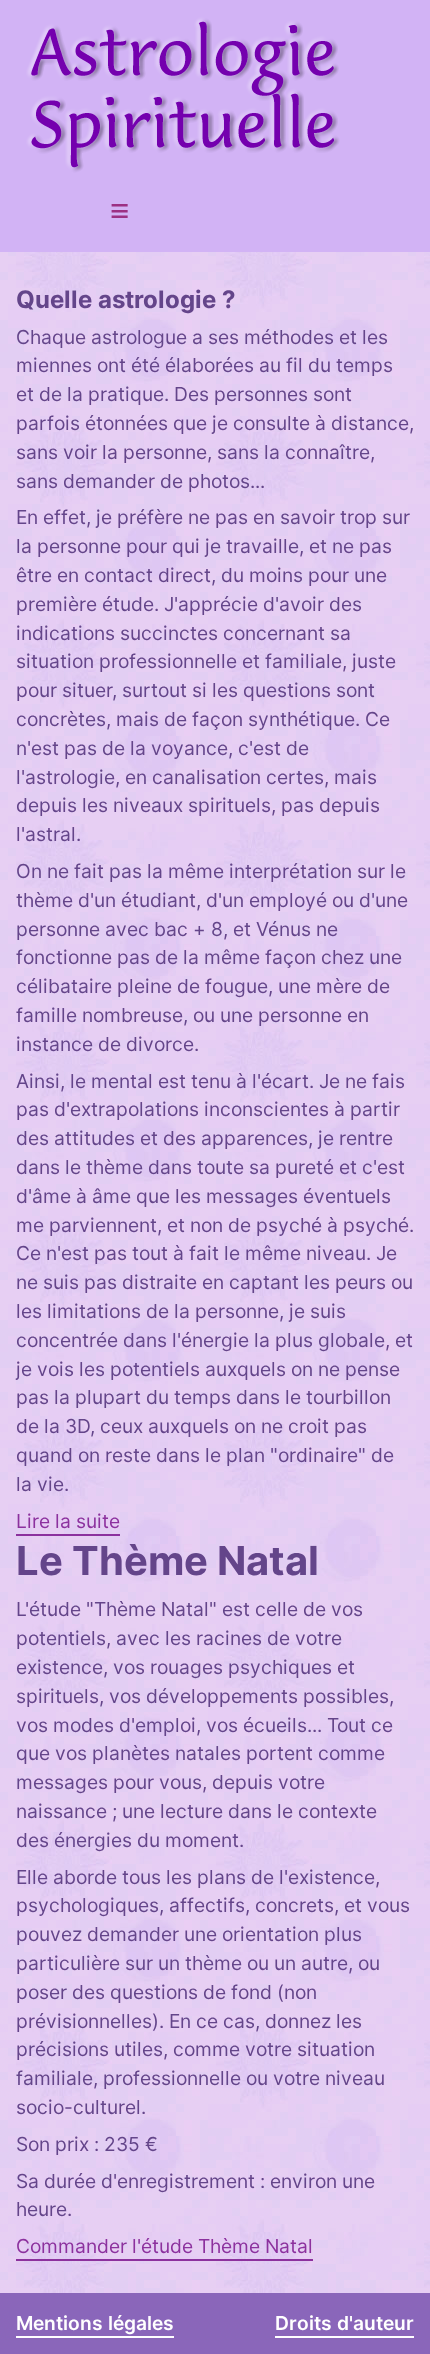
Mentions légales (95, 2323)
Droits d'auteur (344, 2323)
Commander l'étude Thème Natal (164, 2246)
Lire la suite (68, 1521)
